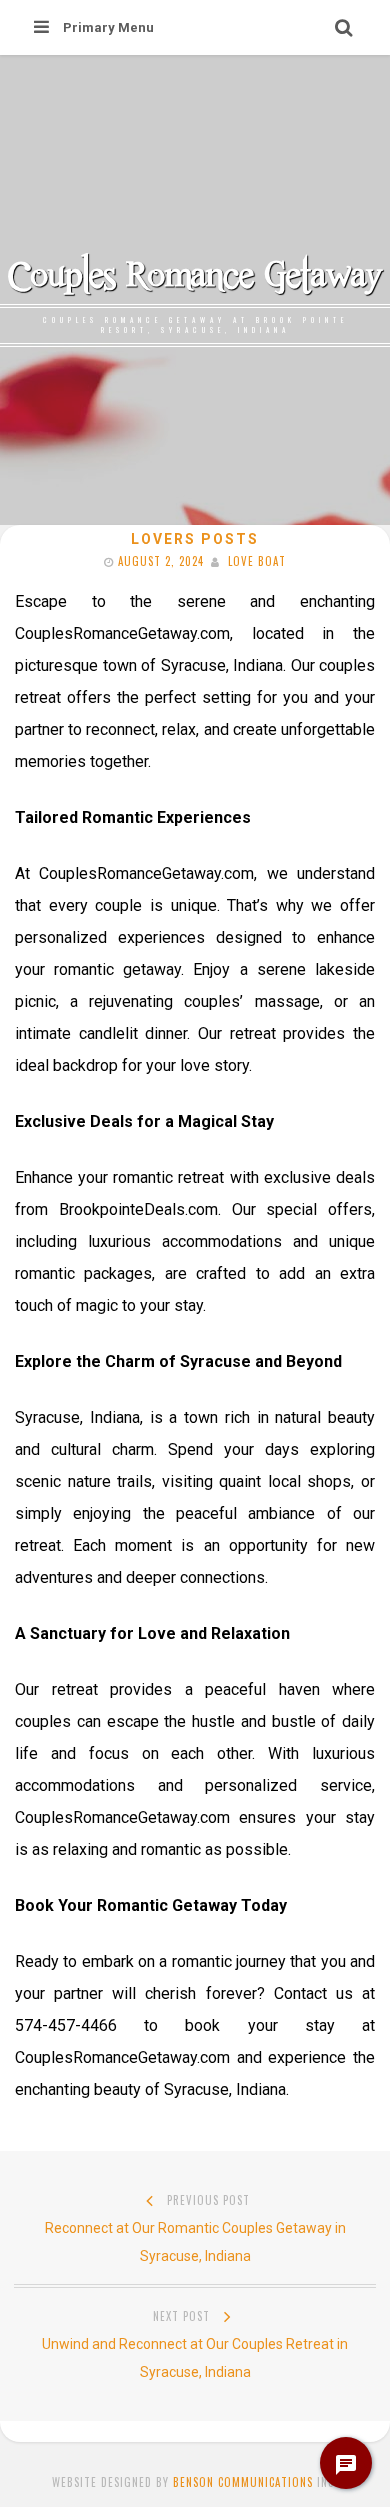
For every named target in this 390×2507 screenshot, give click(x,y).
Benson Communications (243, 2482)
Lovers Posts (195, 539)
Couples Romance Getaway (195, 274)
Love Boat (257, 561)
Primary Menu (108, 27)
